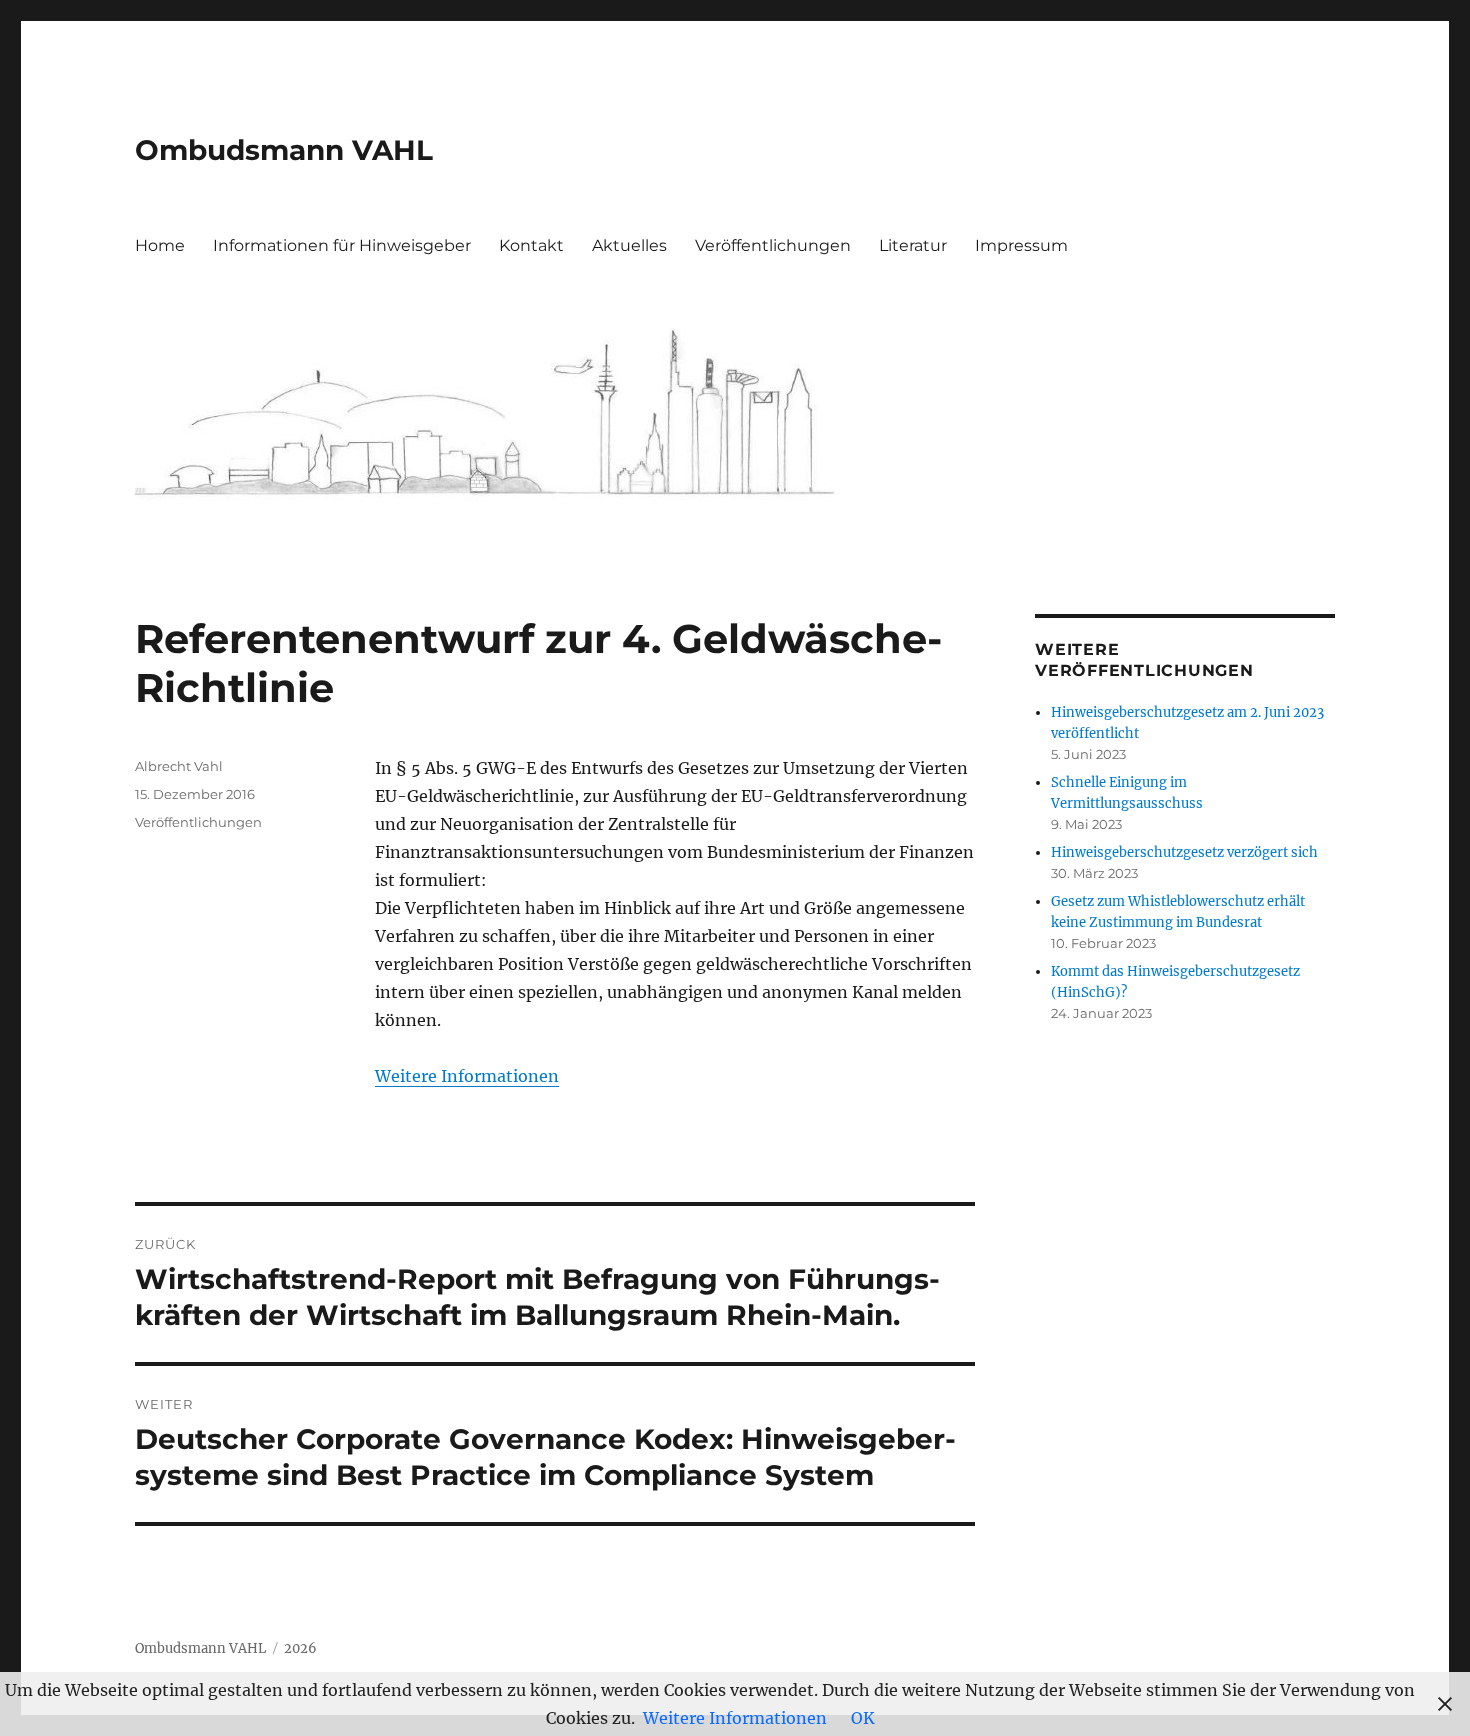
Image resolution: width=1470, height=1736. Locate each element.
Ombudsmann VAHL (284, 150)
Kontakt (531, 245)
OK (863, 1718)
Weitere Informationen (467, 1076)
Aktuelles (629, 245)
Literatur (913, 245)
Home (160, 245)
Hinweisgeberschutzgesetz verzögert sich (1184, 852)
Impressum (1021, 245)
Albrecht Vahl (179, 766)
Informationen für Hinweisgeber (342, 245)
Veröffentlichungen (773, 245)
